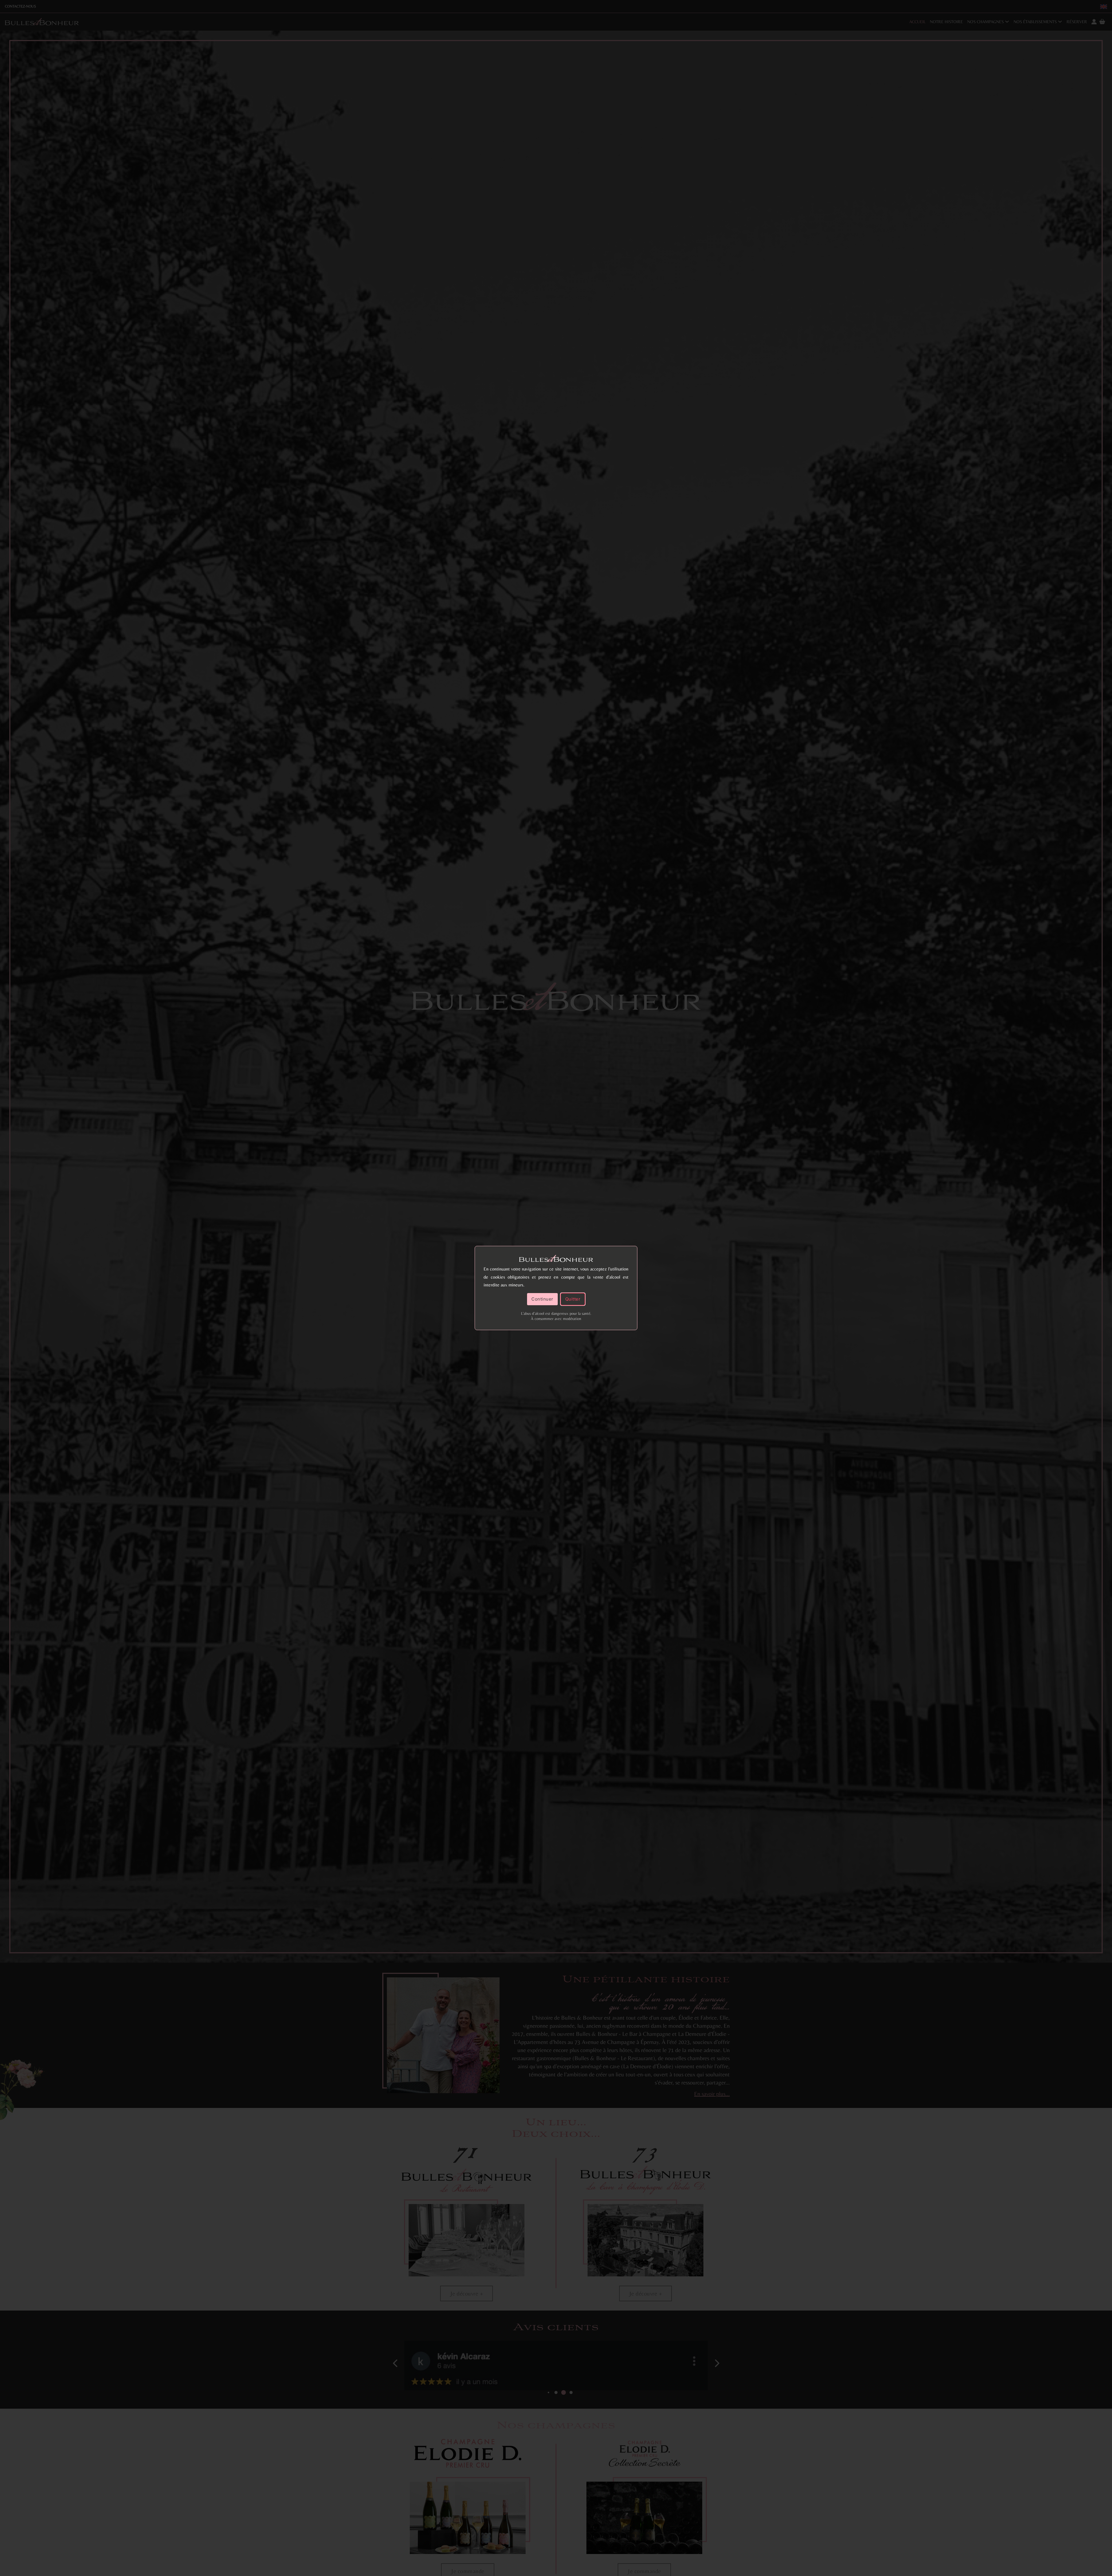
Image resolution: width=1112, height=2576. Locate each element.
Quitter (573, 1299)
